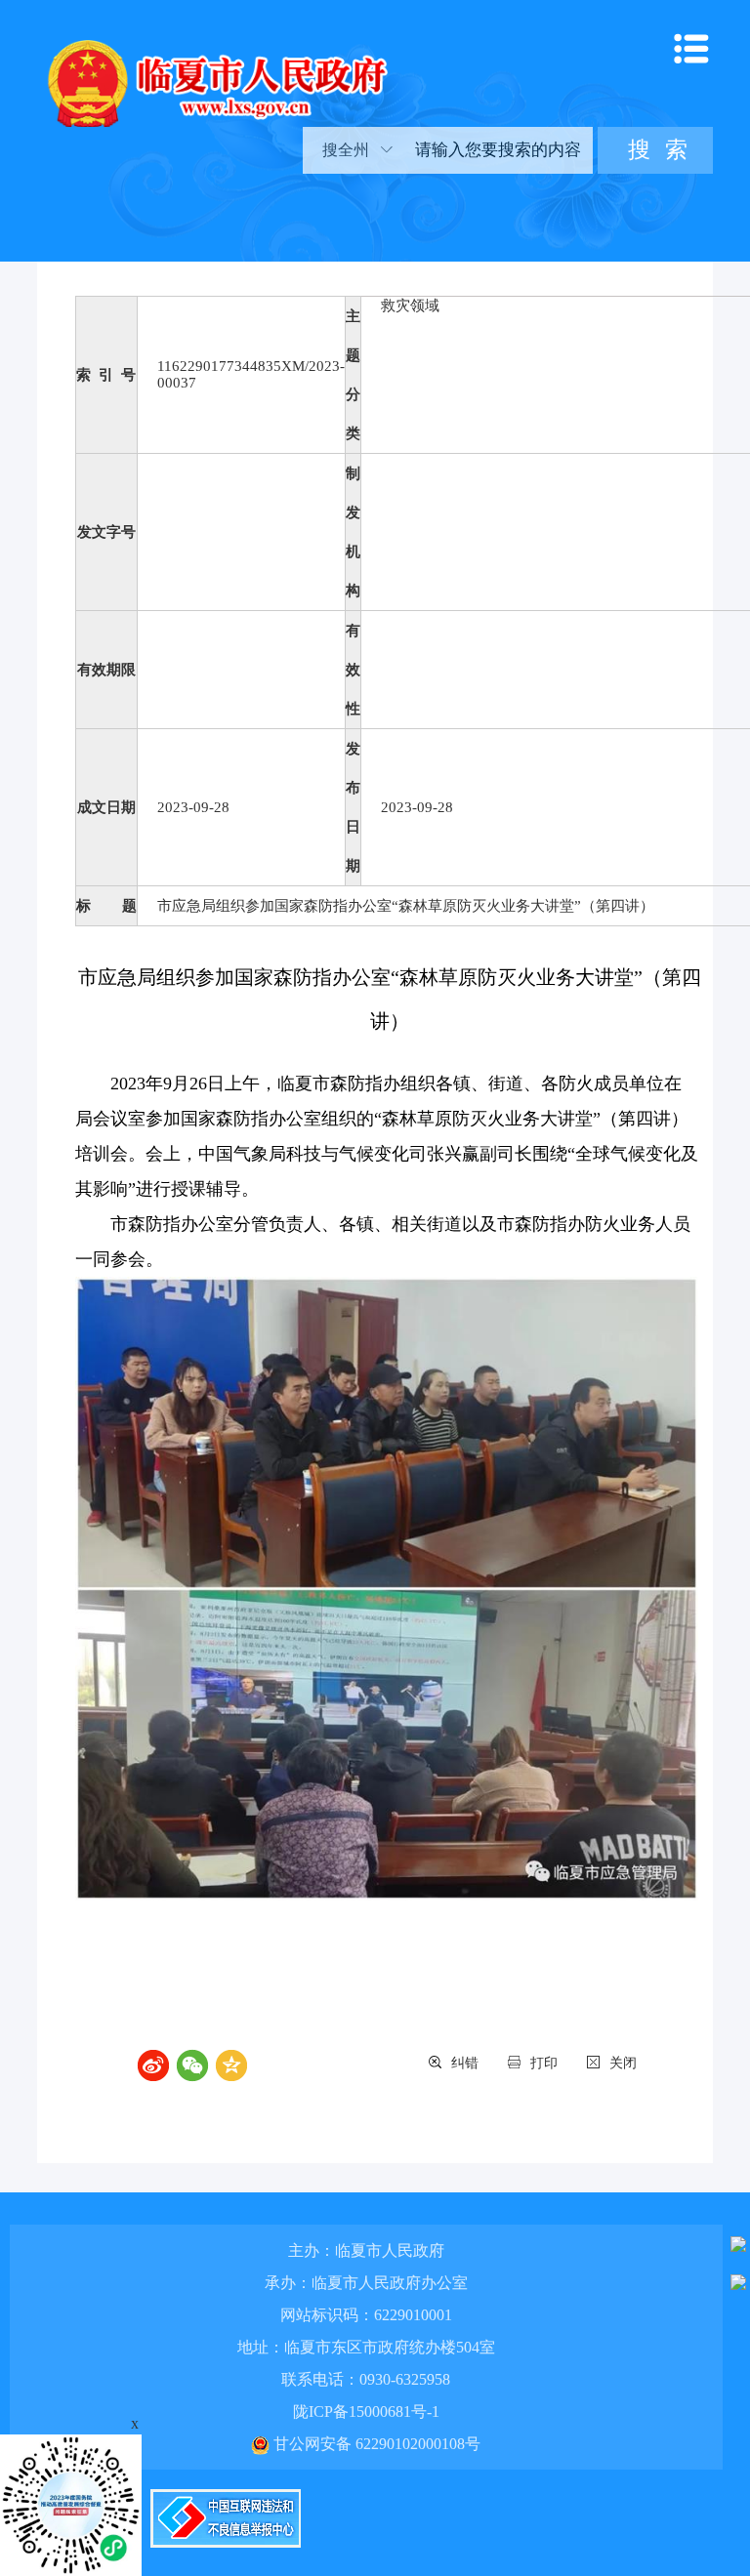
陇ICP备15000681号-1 (366, 2412)
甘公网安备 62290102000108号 (375, 2444)
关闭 (623, 2063)
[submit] (655, 150)
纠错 (465, 2063)
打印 (544, 2063)
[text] (497, 150)
